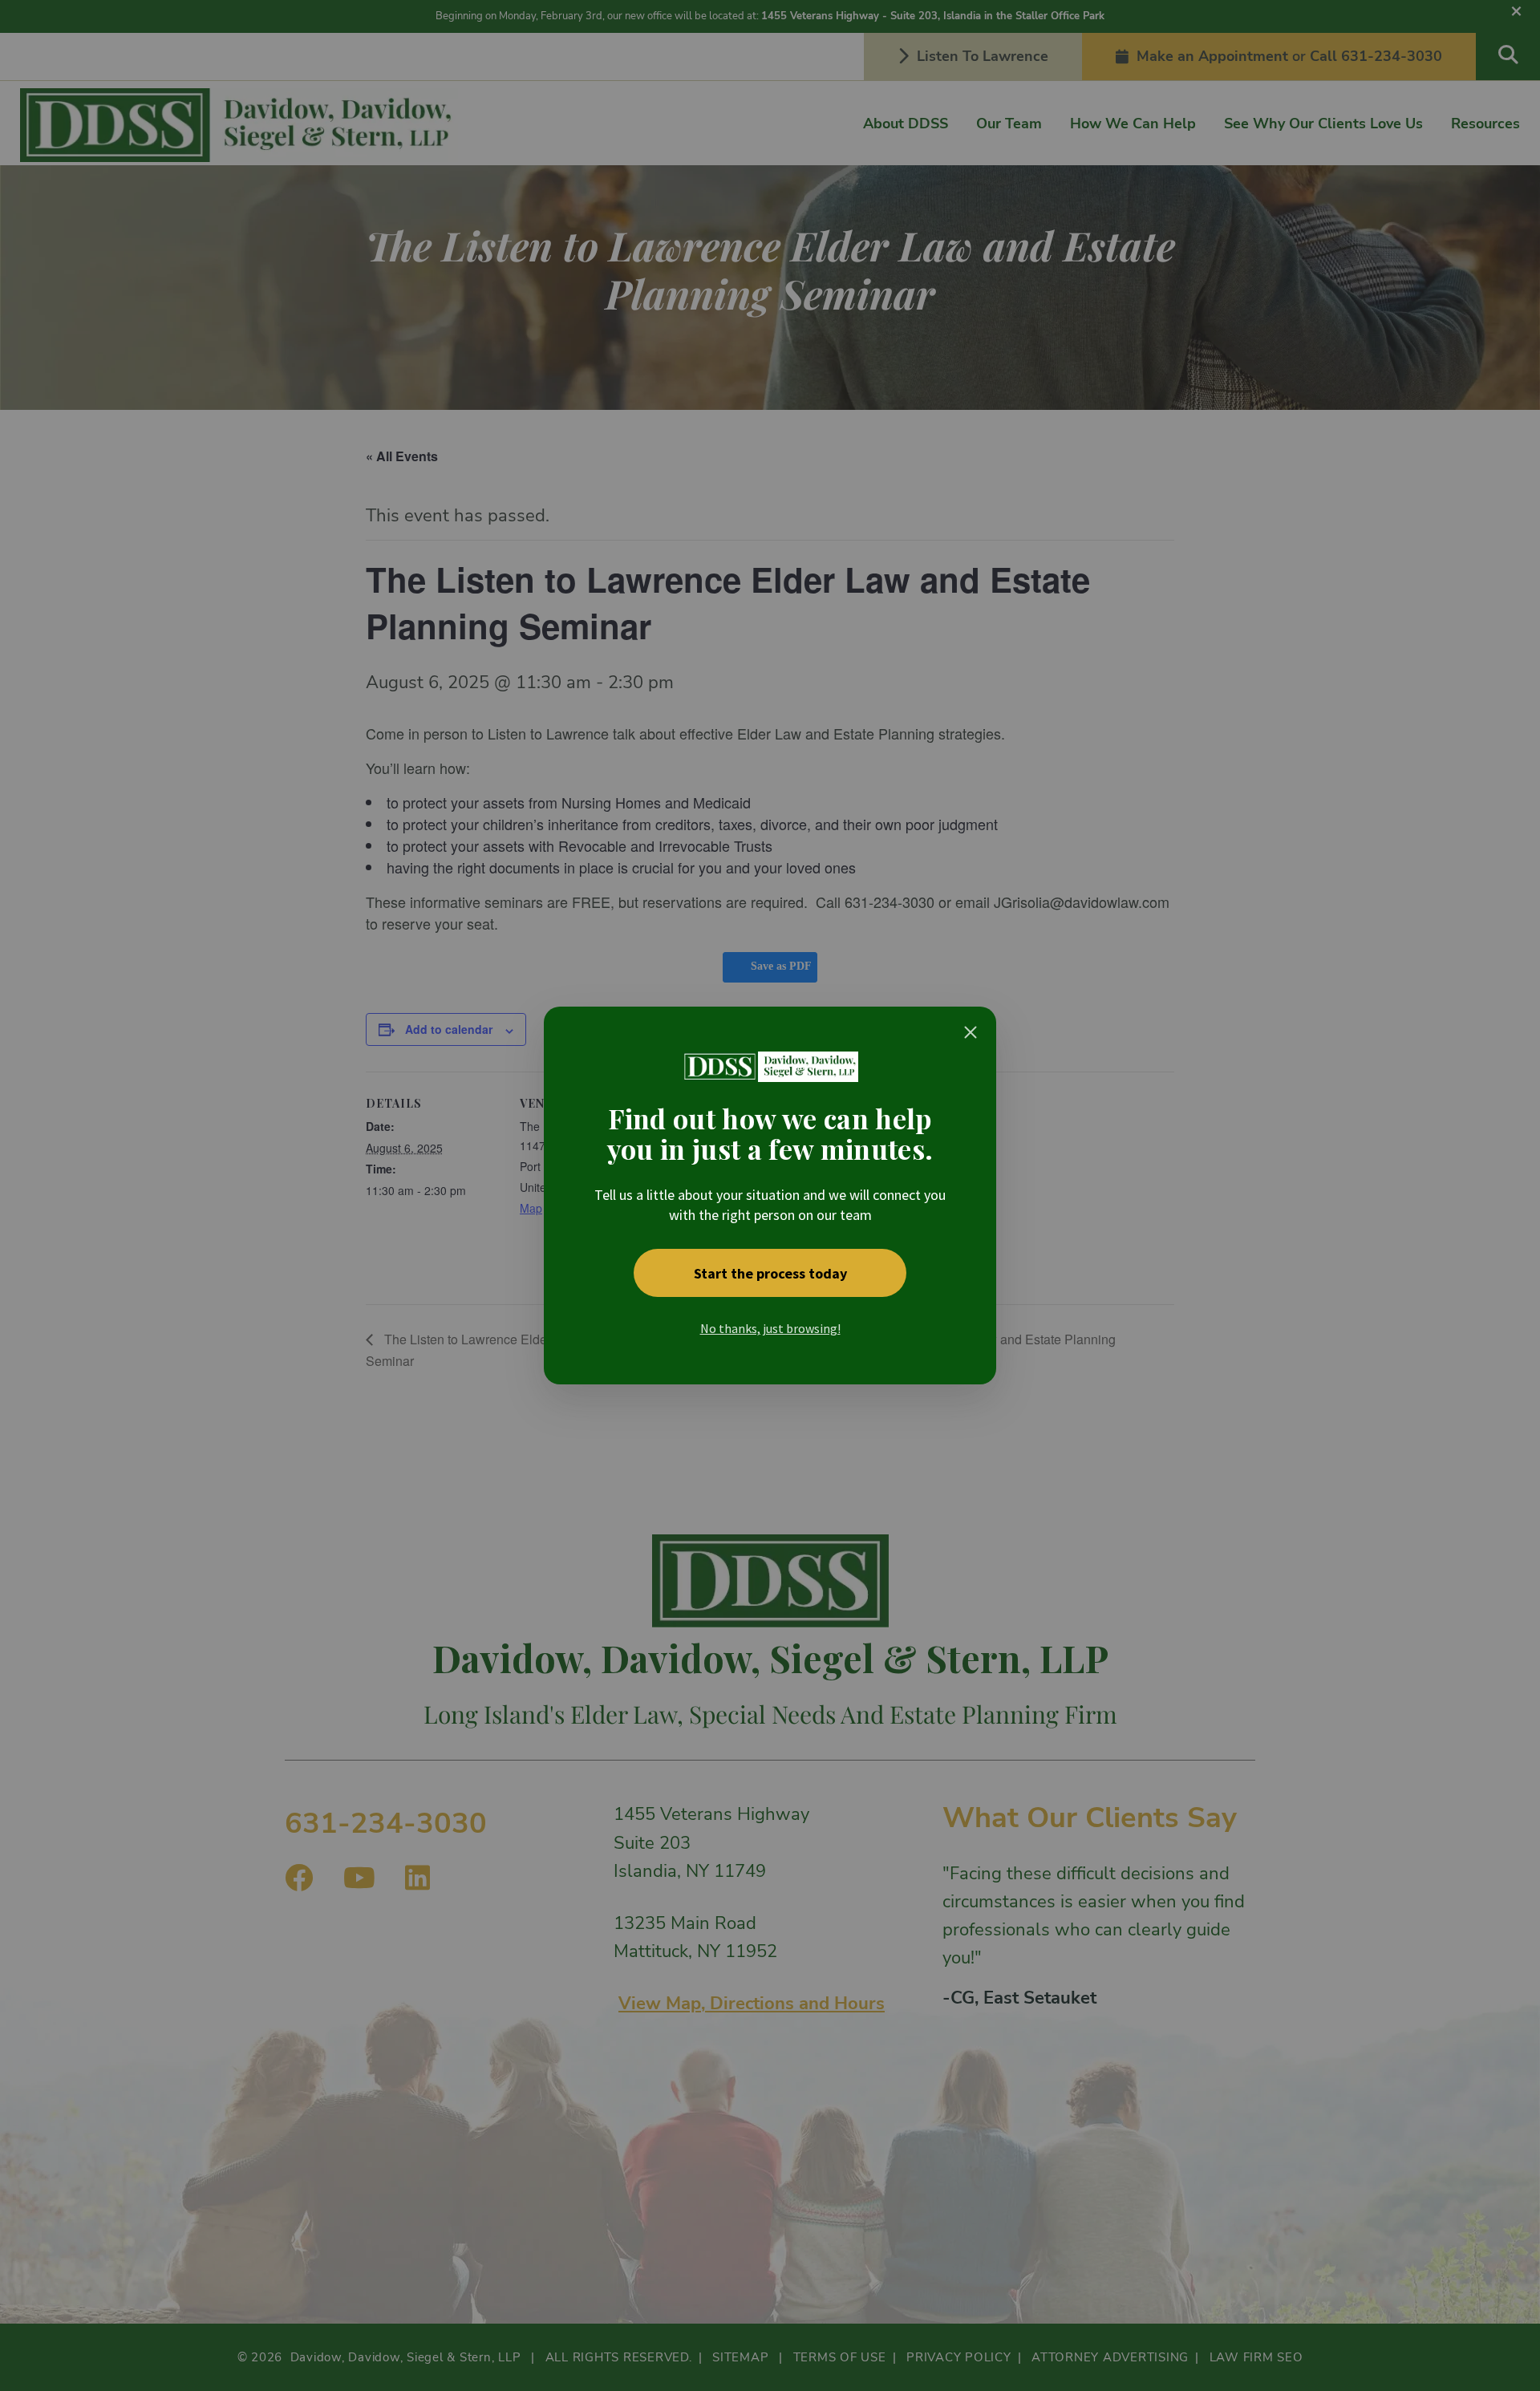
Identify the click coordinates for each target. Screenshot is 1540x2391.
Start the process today (770, 1273)
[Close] (971, 1032)
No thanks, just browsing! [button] (770, 1328)
